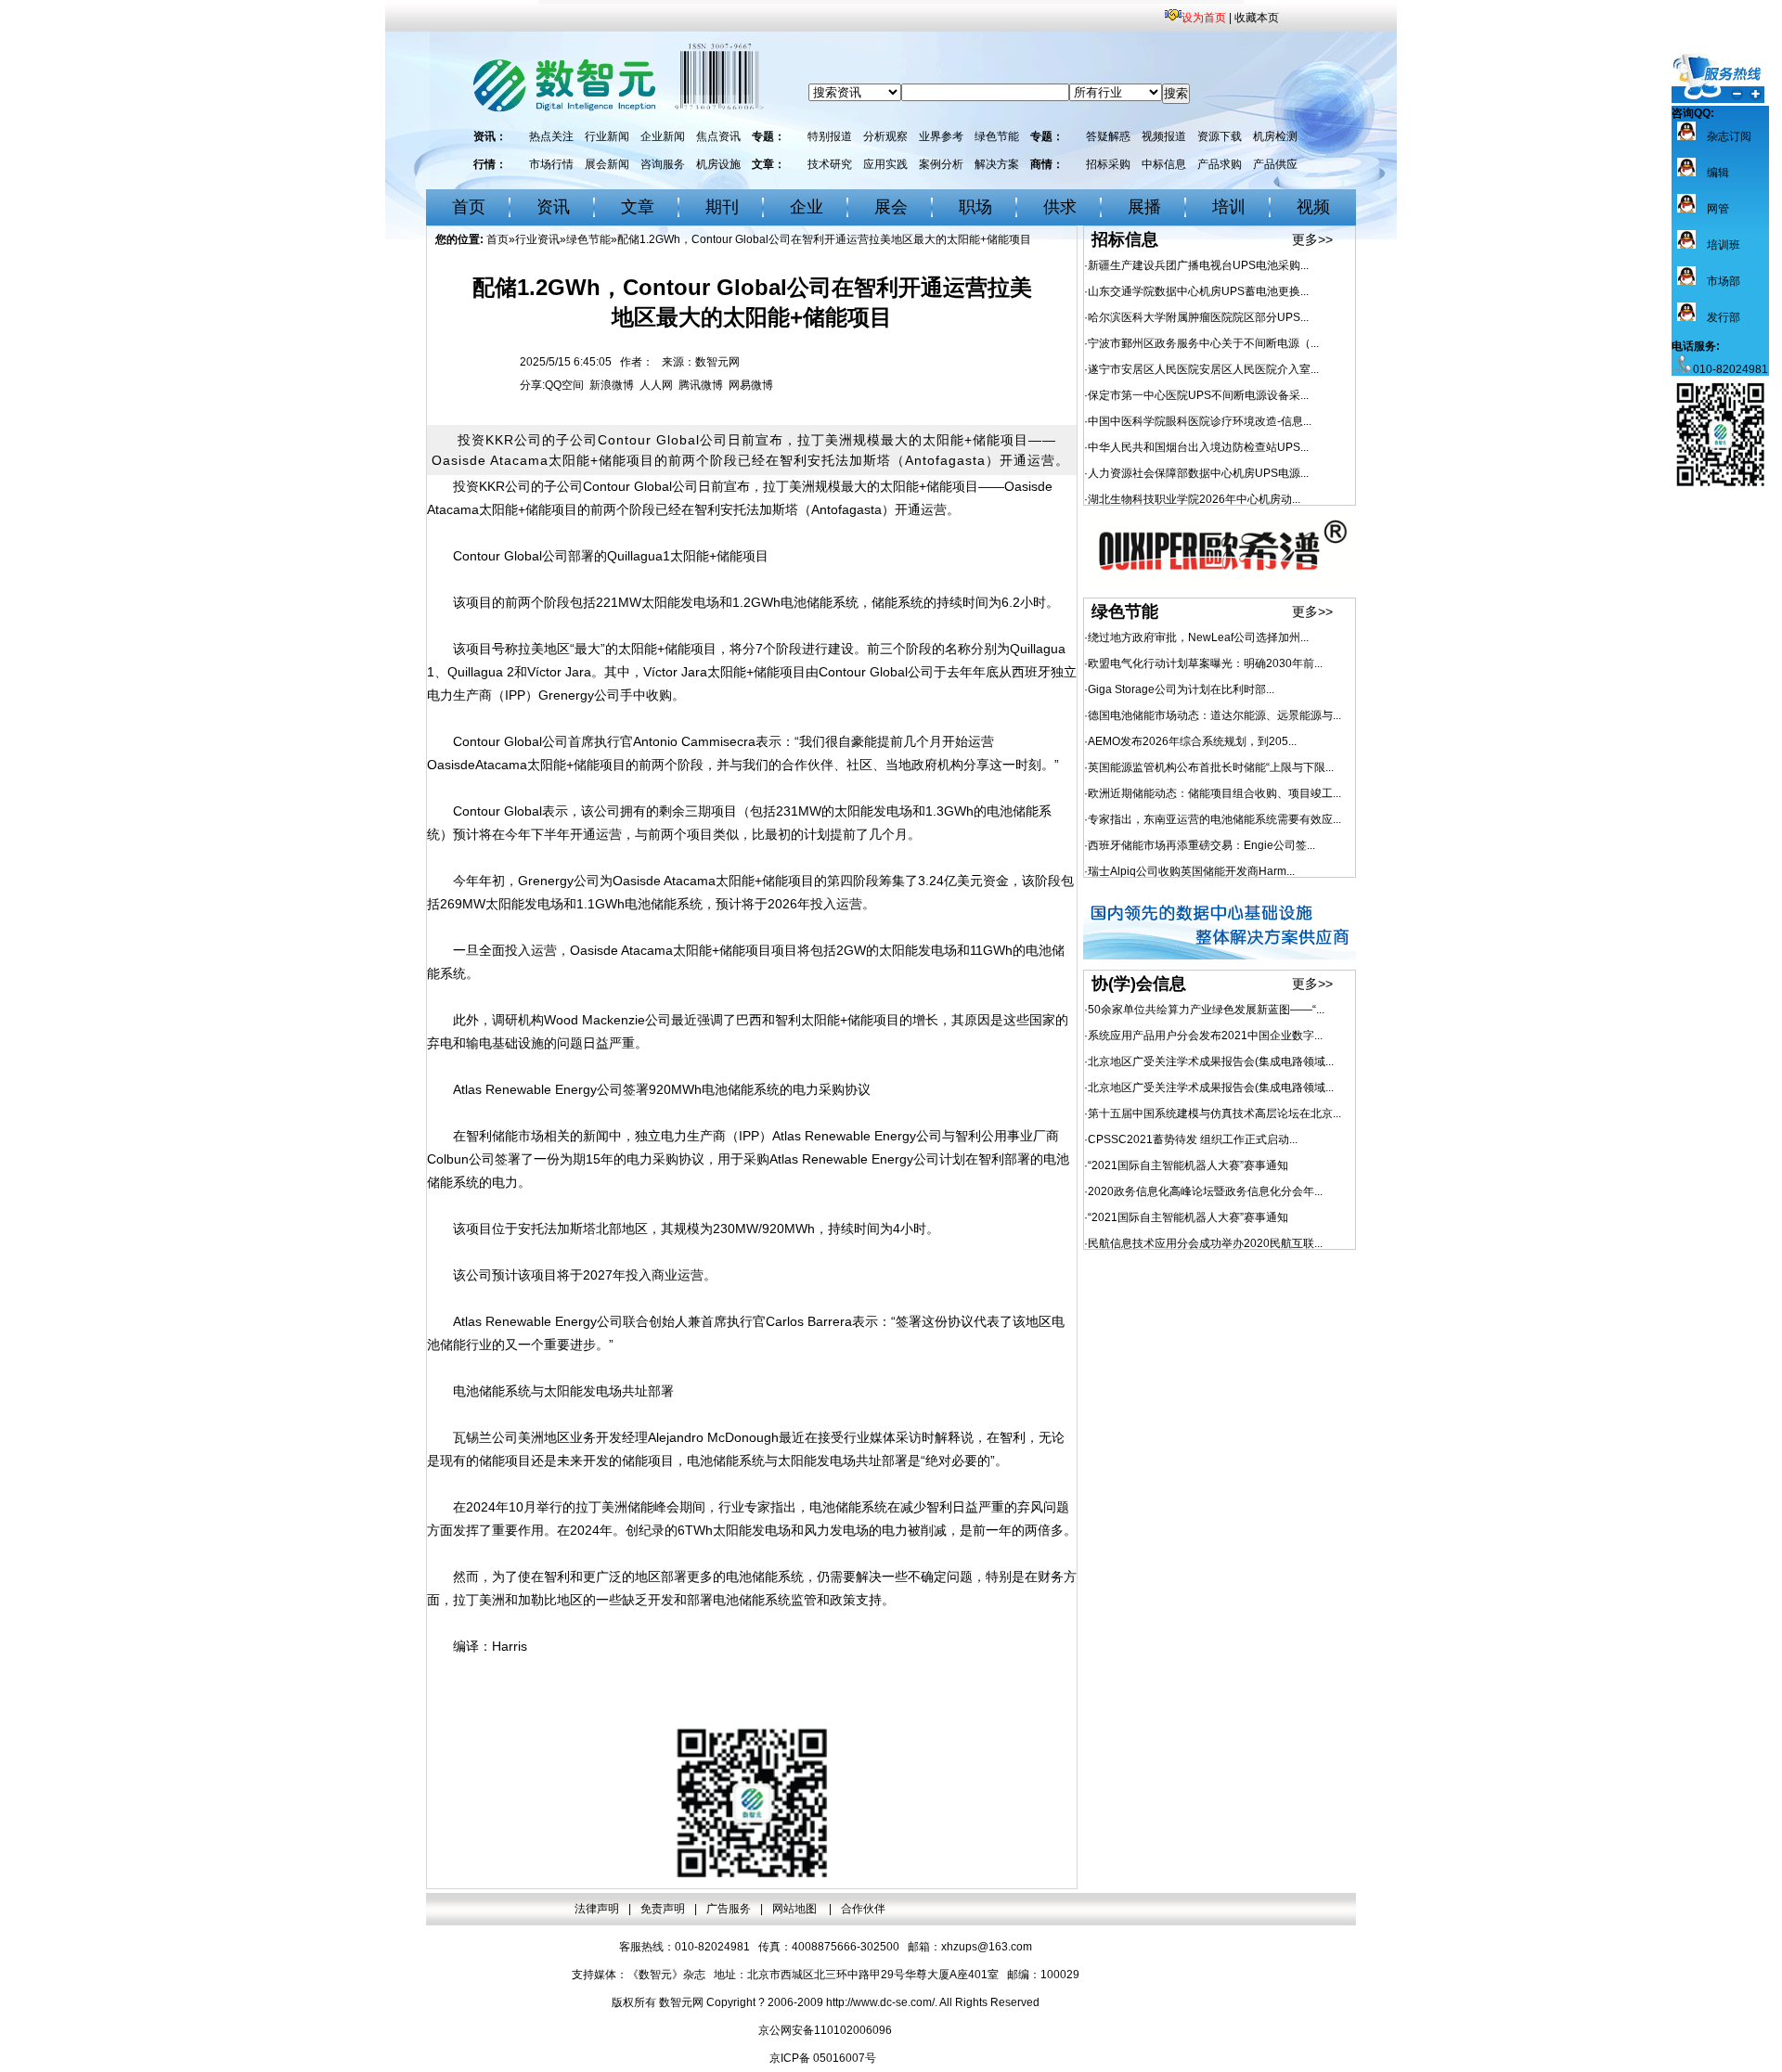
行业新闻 (607, 136)
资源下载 (1220, 136)
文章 (638, 207)
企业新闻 (663, 136)
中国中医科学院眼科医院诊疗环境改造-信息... (1200, 421)
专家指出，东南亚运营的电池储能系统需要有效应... (1214, 819)
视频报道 (1164, 136)
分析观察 (885, 136)
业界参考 (941, 136)
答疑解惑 (1108, 136)
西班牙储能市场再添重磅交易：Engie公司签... (1201, 845)
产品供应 (1275, 164)
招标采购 (1108, 164)
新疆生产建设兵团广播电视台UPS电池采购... (1198, 265)
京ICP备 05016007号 (823, 2058)
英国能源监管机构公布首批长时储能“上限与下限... (1211, 767)
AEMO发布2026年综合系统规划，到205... (1192, 741)
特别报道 (830, 136)
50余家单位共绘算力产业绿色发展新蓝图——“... (1206, 1010)
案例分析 (941, 164)
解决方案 (997, 164)
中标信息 (1164, 164)
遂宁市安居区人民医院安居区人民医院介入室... (1203, 369)
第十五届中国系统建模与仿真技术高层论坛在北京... (1214, 1113)
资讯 (553, 207)
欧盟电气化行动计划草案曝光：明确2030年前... (1205, 663)
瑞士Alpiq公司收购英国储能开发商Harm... (1191, 871)
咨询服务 (663, 164)
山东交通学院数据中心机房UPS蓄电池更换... (1198, 291)
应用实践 (885, 164)
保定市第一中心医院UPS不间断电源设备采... (1198, 395)
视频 (1313, 207)
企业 (807, 207)
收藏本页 (1257, 18)
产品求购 (1220, 164)
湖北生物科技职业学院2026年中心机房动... (1194, 499)
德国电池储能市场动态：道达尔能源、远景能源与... (1214, 715)
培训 (1229, 207)
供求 (1060, 207)
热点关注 (551, 136)
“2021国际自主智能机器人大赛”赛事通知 (1188, 1165)
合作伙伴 (863, 1909)
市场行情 (551, 164)
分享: (532, 385)
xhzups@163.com (987, 1947)
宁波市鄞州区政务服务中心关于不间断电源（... (1203, 343)
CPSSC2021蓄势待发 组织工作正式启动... (1193, 1139)
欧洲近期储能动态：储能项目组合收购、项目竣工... (1214, 793)
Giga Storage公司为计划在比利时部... (1181, 689)
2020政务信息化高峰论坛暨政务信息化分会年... (1205, 1191)
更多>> (1312, 239)
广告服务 (729, 1909)
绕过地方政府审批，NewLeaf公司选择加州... (1198, 637)
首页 (469, 207)
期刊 (722, 207)
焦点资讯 (718, 136)
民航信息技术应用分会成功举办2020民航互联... (1205, 1243)
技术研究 (830, 164)
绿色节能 (997, 136)
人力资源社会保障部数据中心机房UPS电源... (1198, 473)
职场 (975, 207)
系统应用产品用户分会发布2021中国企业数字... (1205, 1036)
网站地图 (796, 1909)
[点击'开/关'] (1718, 78)
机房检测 (1275, 136)
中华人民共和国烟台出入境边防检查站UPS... (1198, 447)
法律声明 (597, 1909)
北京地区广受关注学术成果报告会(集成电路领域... (1211, 1062)
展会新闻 (607, 164)
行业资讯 (537, 239)
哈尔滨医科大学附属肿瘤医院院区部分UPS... (1198, 317)
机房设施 (718, 164)
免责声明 (663, 1909)
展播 (1144, 207)
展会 (891, 207)
